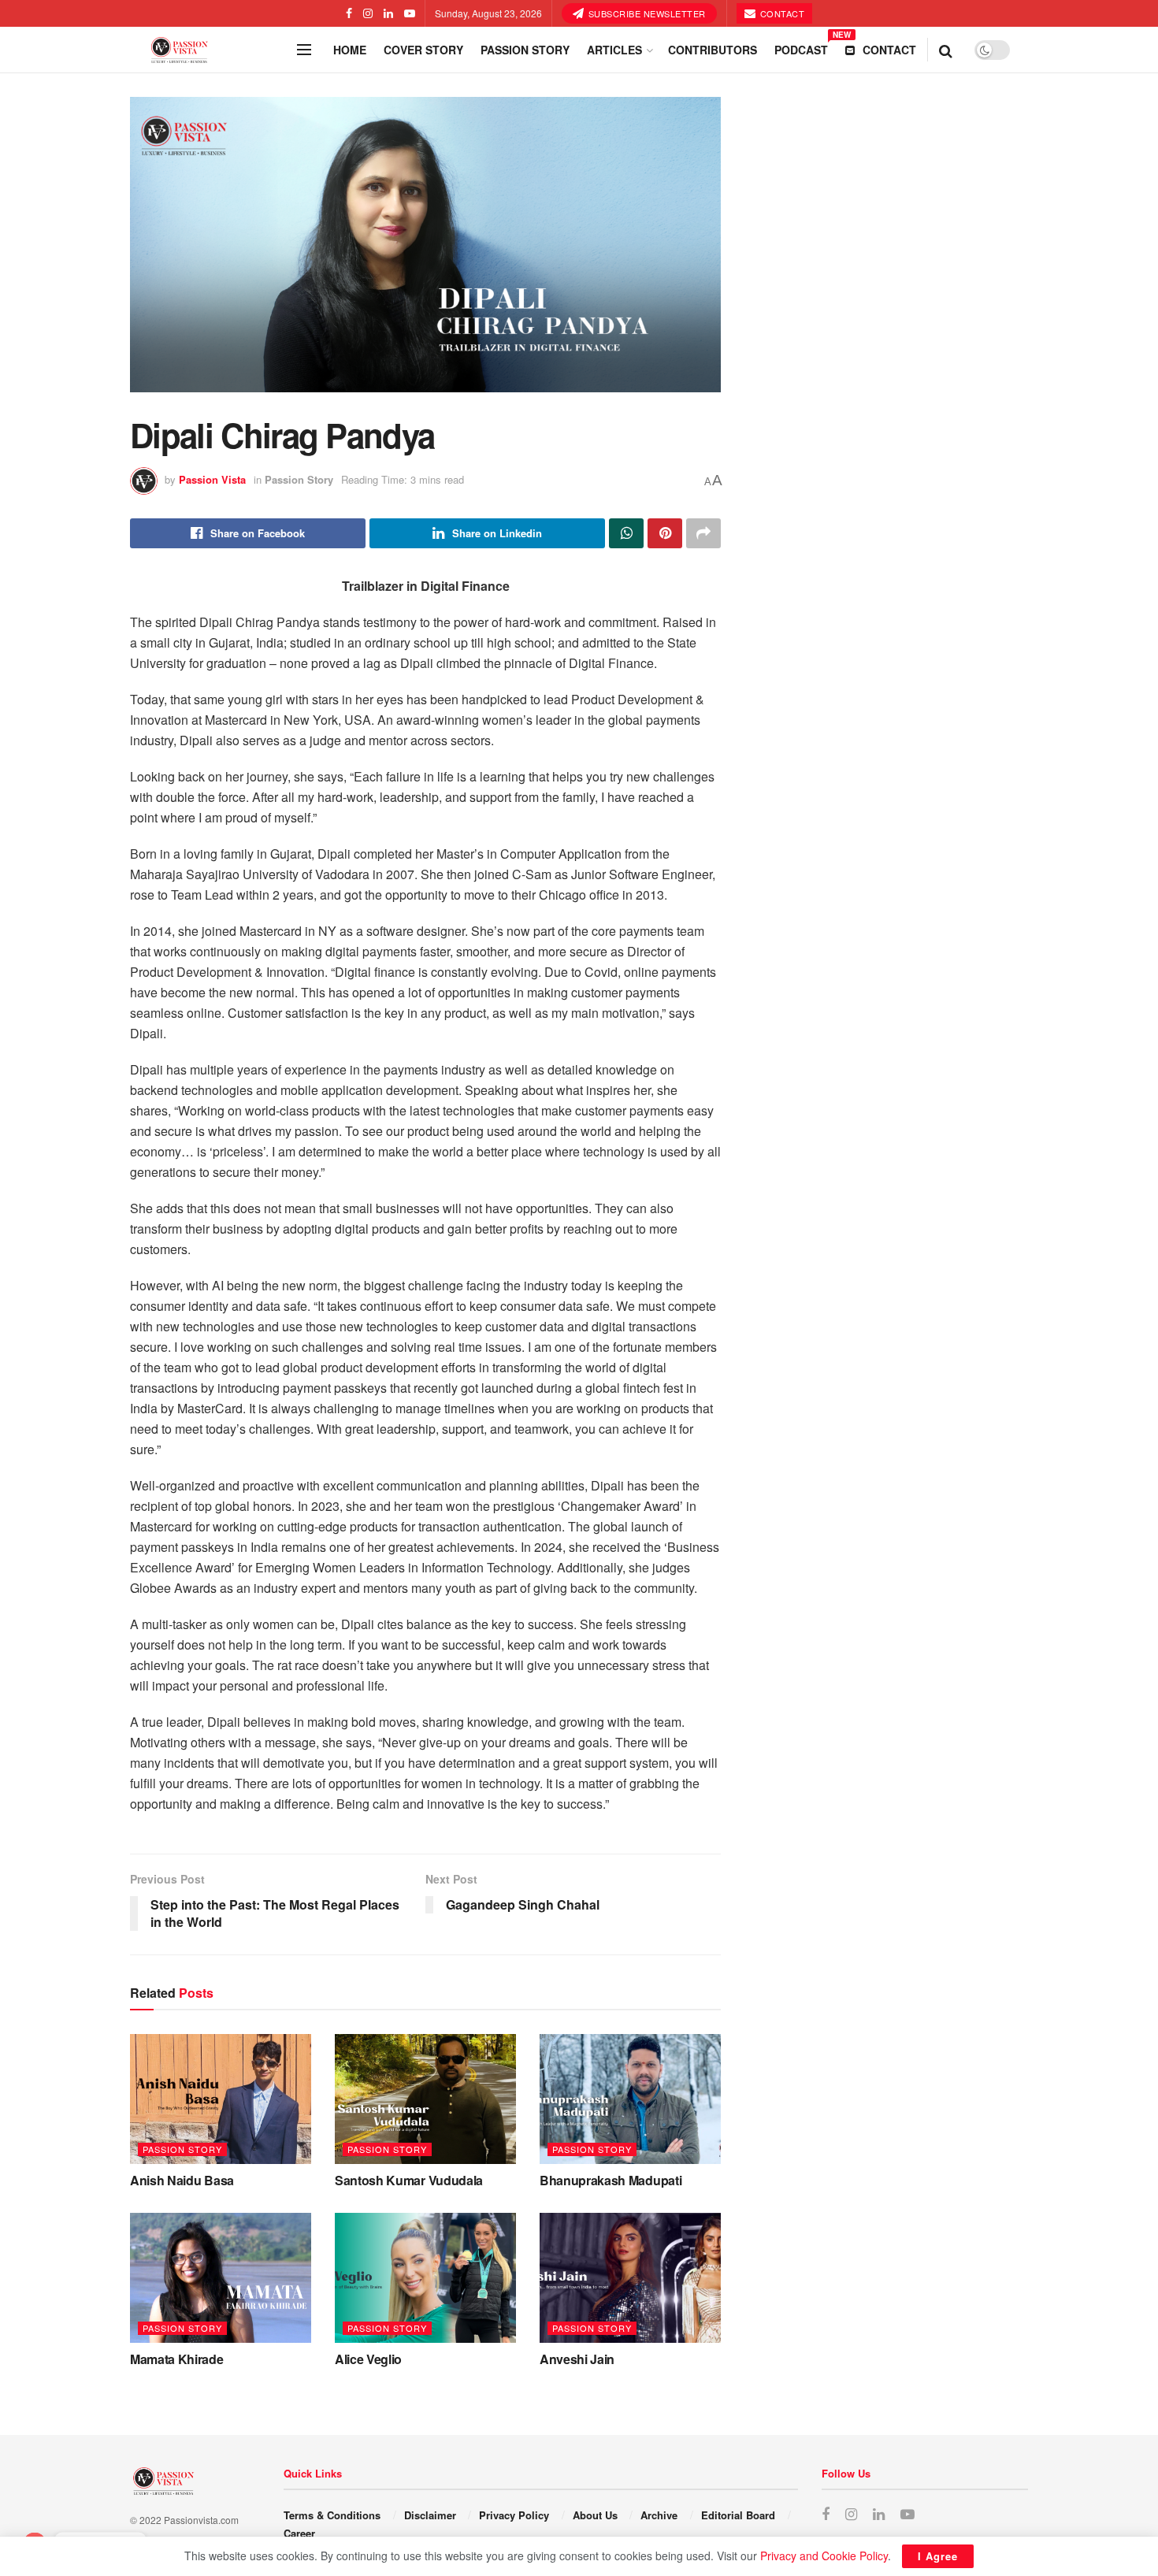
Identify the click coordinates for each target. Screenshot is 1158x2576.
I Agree (938, 2556)
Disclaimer (430, 2515)
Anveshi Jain (577, 2359)
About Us (595, 2515)
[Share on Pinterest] (665, 533)
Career (299, 2533)
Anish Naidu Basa (182, 2180)
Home (350, 50)
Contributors (713, 50)
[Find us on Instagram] (368, 13)
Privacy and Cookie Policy (824, 2556)
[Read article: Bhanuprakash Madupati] (630, 2099)
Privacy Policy (514, 2515)
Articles (614, 50)
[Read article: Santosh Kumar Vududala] (425, 2099)
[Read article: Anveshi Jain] (630, 2277)
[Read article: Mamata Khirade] (221, 2277)
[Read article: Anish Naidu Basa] (221, 2099)
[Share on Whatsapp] (626, 533)
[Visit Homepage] (209, 50)
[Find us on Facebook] (349, 13)
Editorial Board (738, 2515)
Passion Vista (212, 479)
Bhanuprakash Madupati (611, 2180)
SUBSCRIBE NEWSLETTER (646, 13)
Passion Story (525, 50)
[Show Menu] (304, 50)
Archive (659, 2515)
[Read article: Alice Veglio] (425, 2277)
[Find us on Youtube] (410, 13)
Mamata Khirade (177, 2359)
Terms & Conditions (332, 2515)
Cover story (423, 50)
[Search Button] (946, 50)
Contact (781, 13)
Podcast (801, 47)
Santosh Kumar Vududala (409, 2180)
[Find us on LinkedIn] (388, 13)
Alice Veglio (368, 2359)
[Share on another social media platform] (703, 533)
